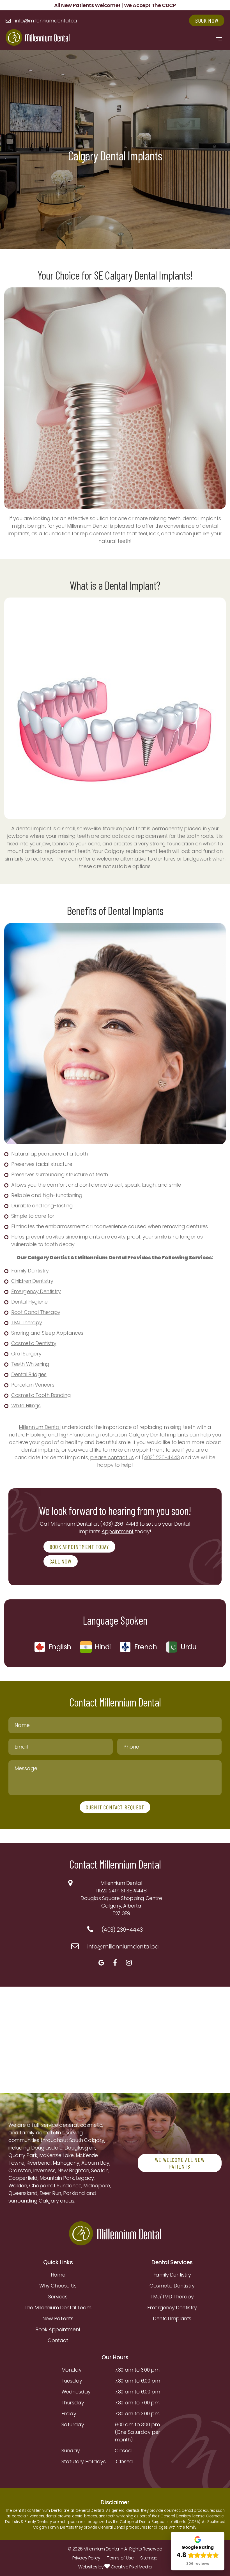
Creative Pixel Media (131, 2567)
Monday (72, 2370)
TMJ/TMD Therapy (172, 2297)
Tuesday (72, 2381)
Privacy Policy (86, 2558)
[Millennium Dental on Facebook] (115, 1963)
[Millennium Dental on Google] (101, 1963)
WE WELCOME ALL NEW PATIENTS (180, 2163)
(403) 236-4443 (161, 1457)
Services (58, 2297)
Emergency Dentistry (172, 2308)
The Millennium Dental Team (58, 2308)
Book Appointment (58, 2329)
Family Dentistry (172, 2275)
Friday (69, 2414)
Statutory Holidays (84, 2461)
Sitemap (149, 2558)
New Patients (58, 2318)
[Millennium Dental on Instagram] (129, 1963)
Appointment (118, 1531)
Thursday (73, 2403)
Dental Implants (172, 2318)
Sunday (71, 2451)
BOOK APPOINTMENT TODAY (79, 1547)
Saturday (73, 2424)
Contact (58, 2340)
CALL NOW (61, 1561)
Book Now (207, 20)
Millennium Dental (88, 526)
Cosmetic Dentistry (172, 2286)
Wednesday (76, 2392)
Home (58, 2275)
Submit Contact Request (115, 1807)
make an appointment (137, 1450)
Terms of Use (120, 2558)
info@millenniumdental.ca (46, 21)
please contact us (112, 1457)
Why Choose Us (58, 2286)
